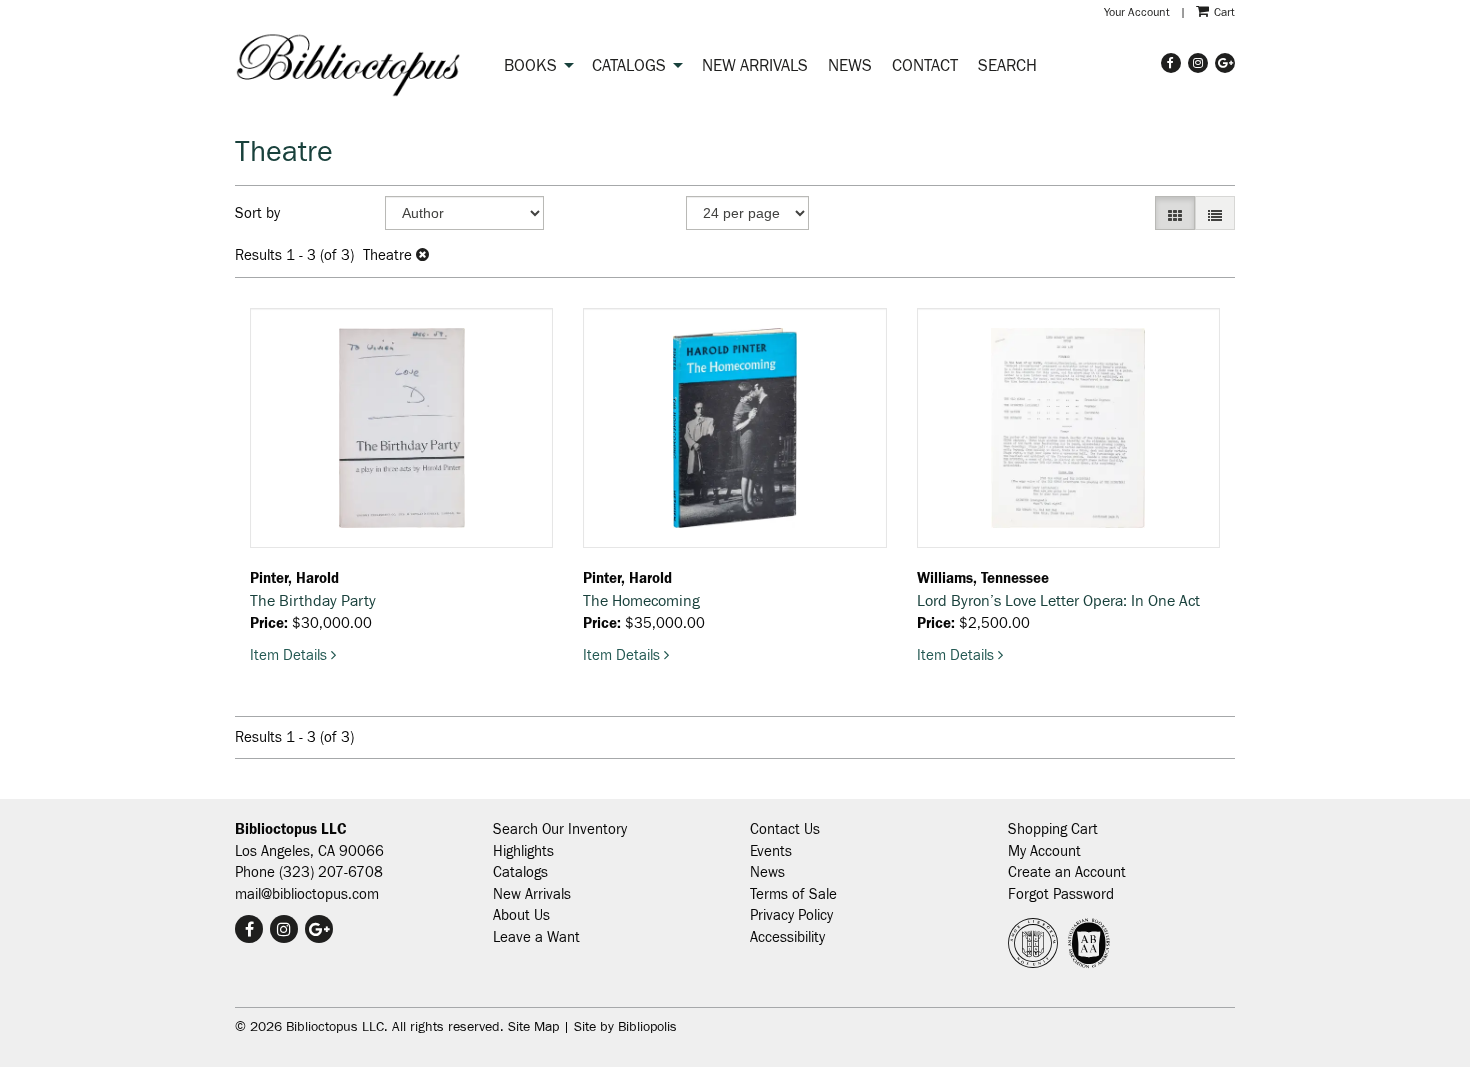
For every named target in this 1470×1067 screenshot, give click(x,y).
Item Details (293, 655)
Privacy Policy (791, 915)
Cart (1223, 12)
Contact (925, 66)
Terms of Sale (793, 894)
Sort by (257, 213)
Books (530, 66)
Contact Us (785, 829)
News (850, 66)
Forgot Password (1061, 894)
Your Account (1137, 12)
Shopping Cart (1053, 829)
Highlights (523, 851)
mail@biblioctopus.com (307, 894)
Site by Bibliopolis (625, 1027)
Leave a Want (536, 937)
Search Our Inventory (560, 829)
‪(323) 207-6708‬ (331, 872)
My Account (1044, 851)
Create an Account (1067, 872)
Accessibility (787, 937)
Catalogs (629, 66)
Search (1007, 66)
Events (771, 851)
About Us (521, 915)
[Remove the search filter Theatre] (422, 255)
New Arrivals (755, 66)
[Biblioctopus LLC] (349, 64)
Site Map (533, 1027)
